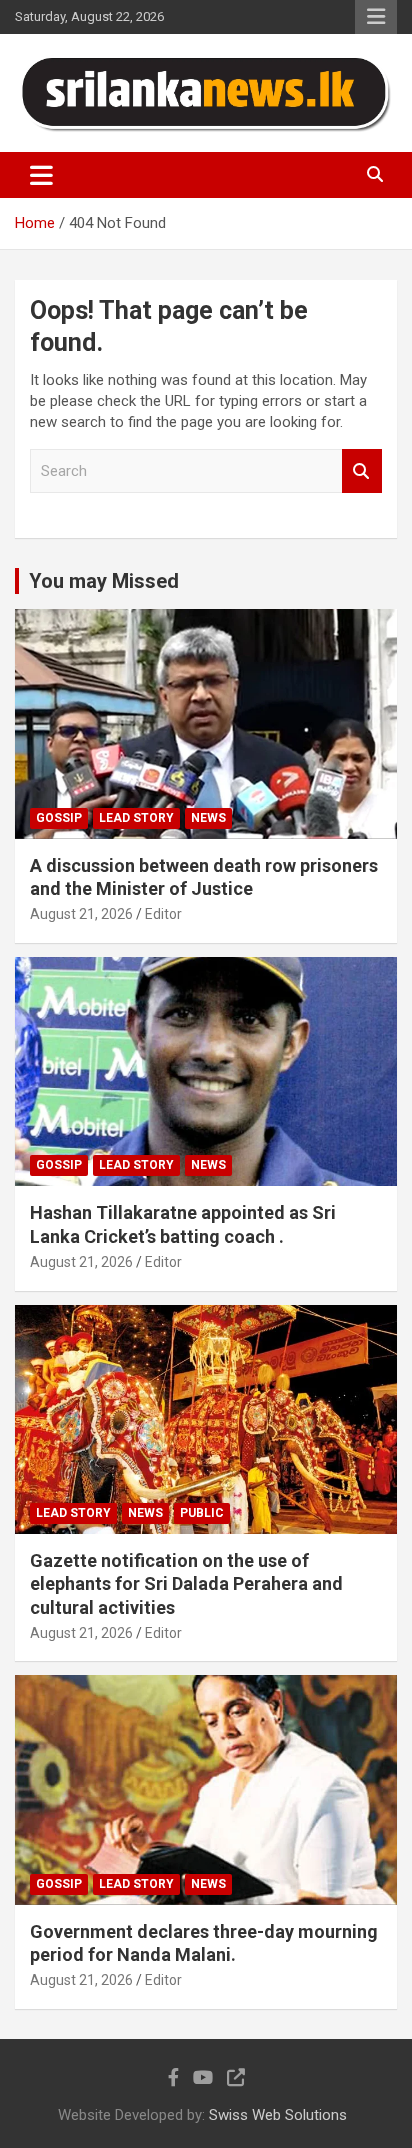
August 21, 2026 (81, 914)
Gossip (59, 818)
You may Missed (104, 581)
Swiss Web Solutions (278, 2115)
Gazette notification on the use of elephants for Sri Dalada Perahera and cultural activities (186, 1584)
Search (362, 471)
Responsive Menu (376, 17)
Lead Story (136, 818)
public (202, 1513)
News (208, 818)
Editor (163, 914)
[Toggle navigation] (41, 175)
